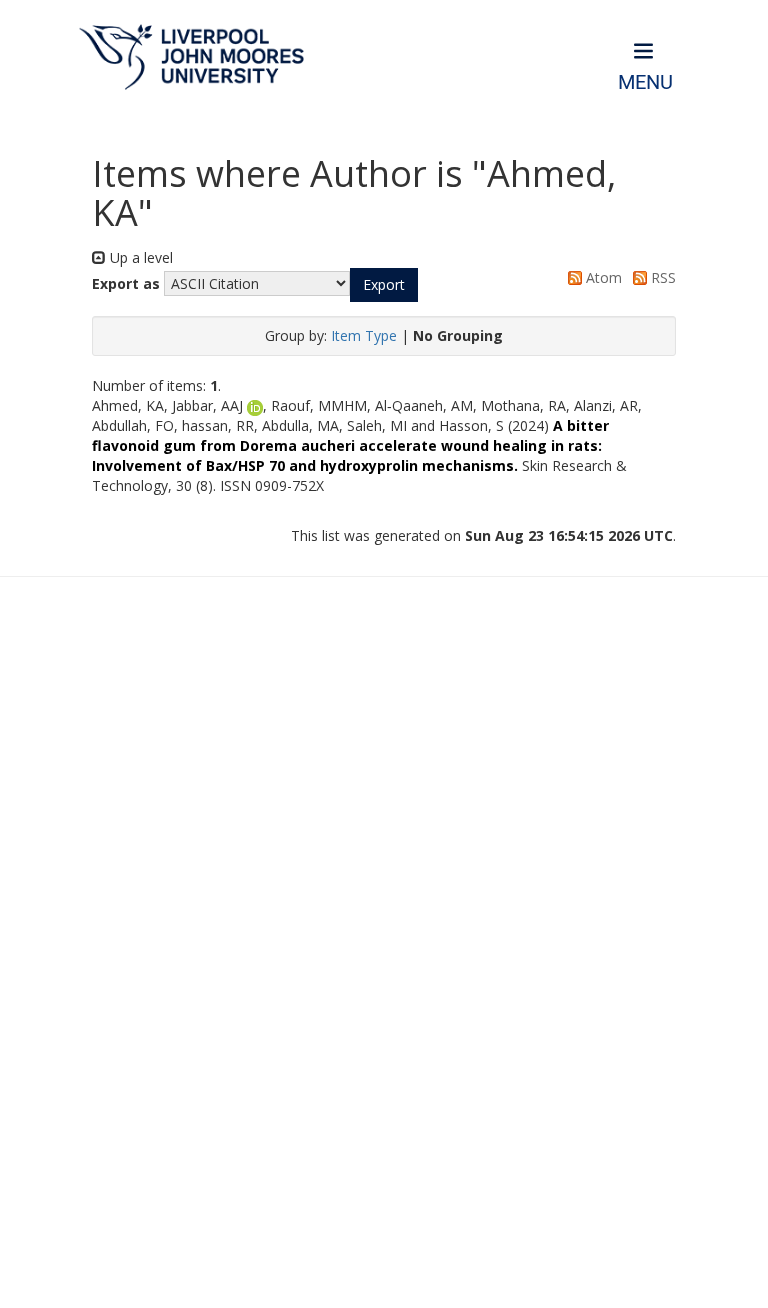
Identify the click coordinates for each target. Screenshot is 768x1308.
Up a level (139, 257)
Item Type (364, 335)
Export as (126, 283)
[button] (384, 285)
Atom (602, 277)
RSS (661, 277)
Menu (645, 82)
